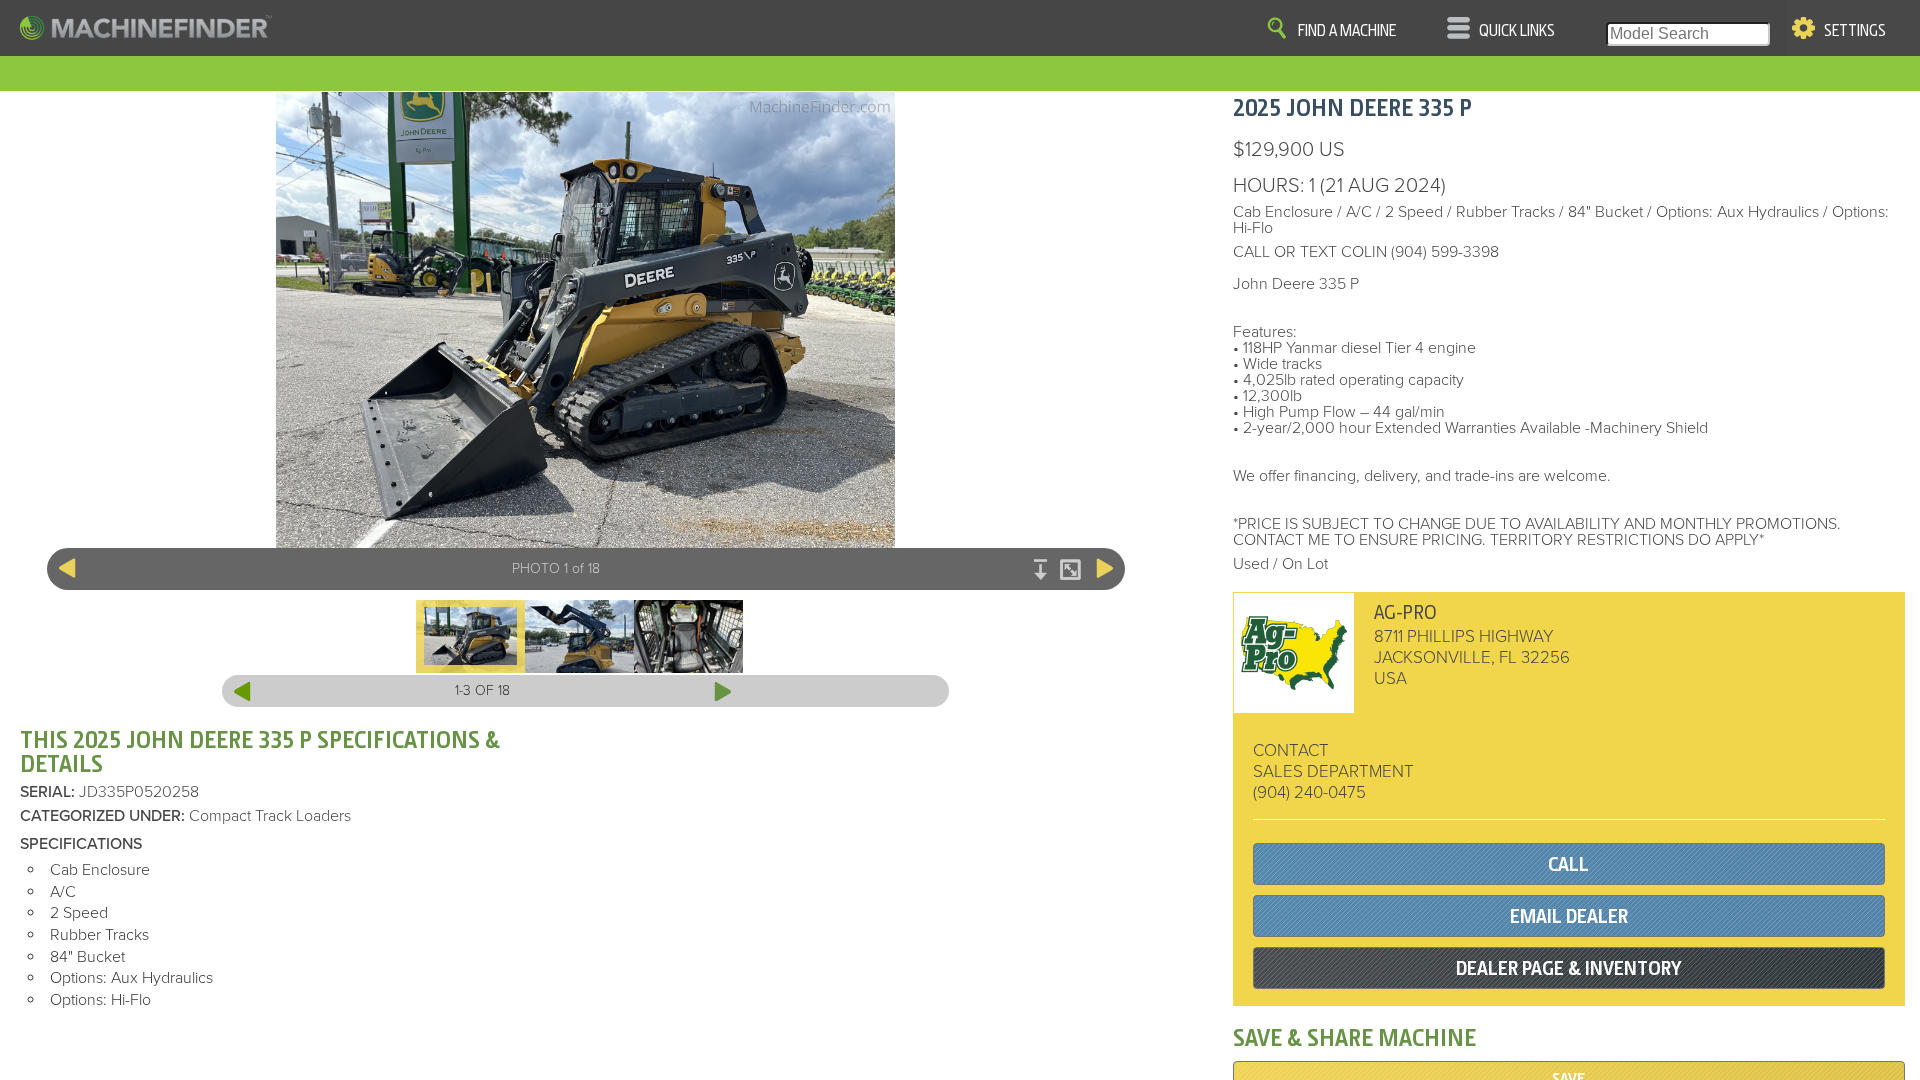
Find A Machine (1347, 31)
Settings (1855, 31)
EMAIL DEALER (1569, 916)
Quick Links (1517, 31)
